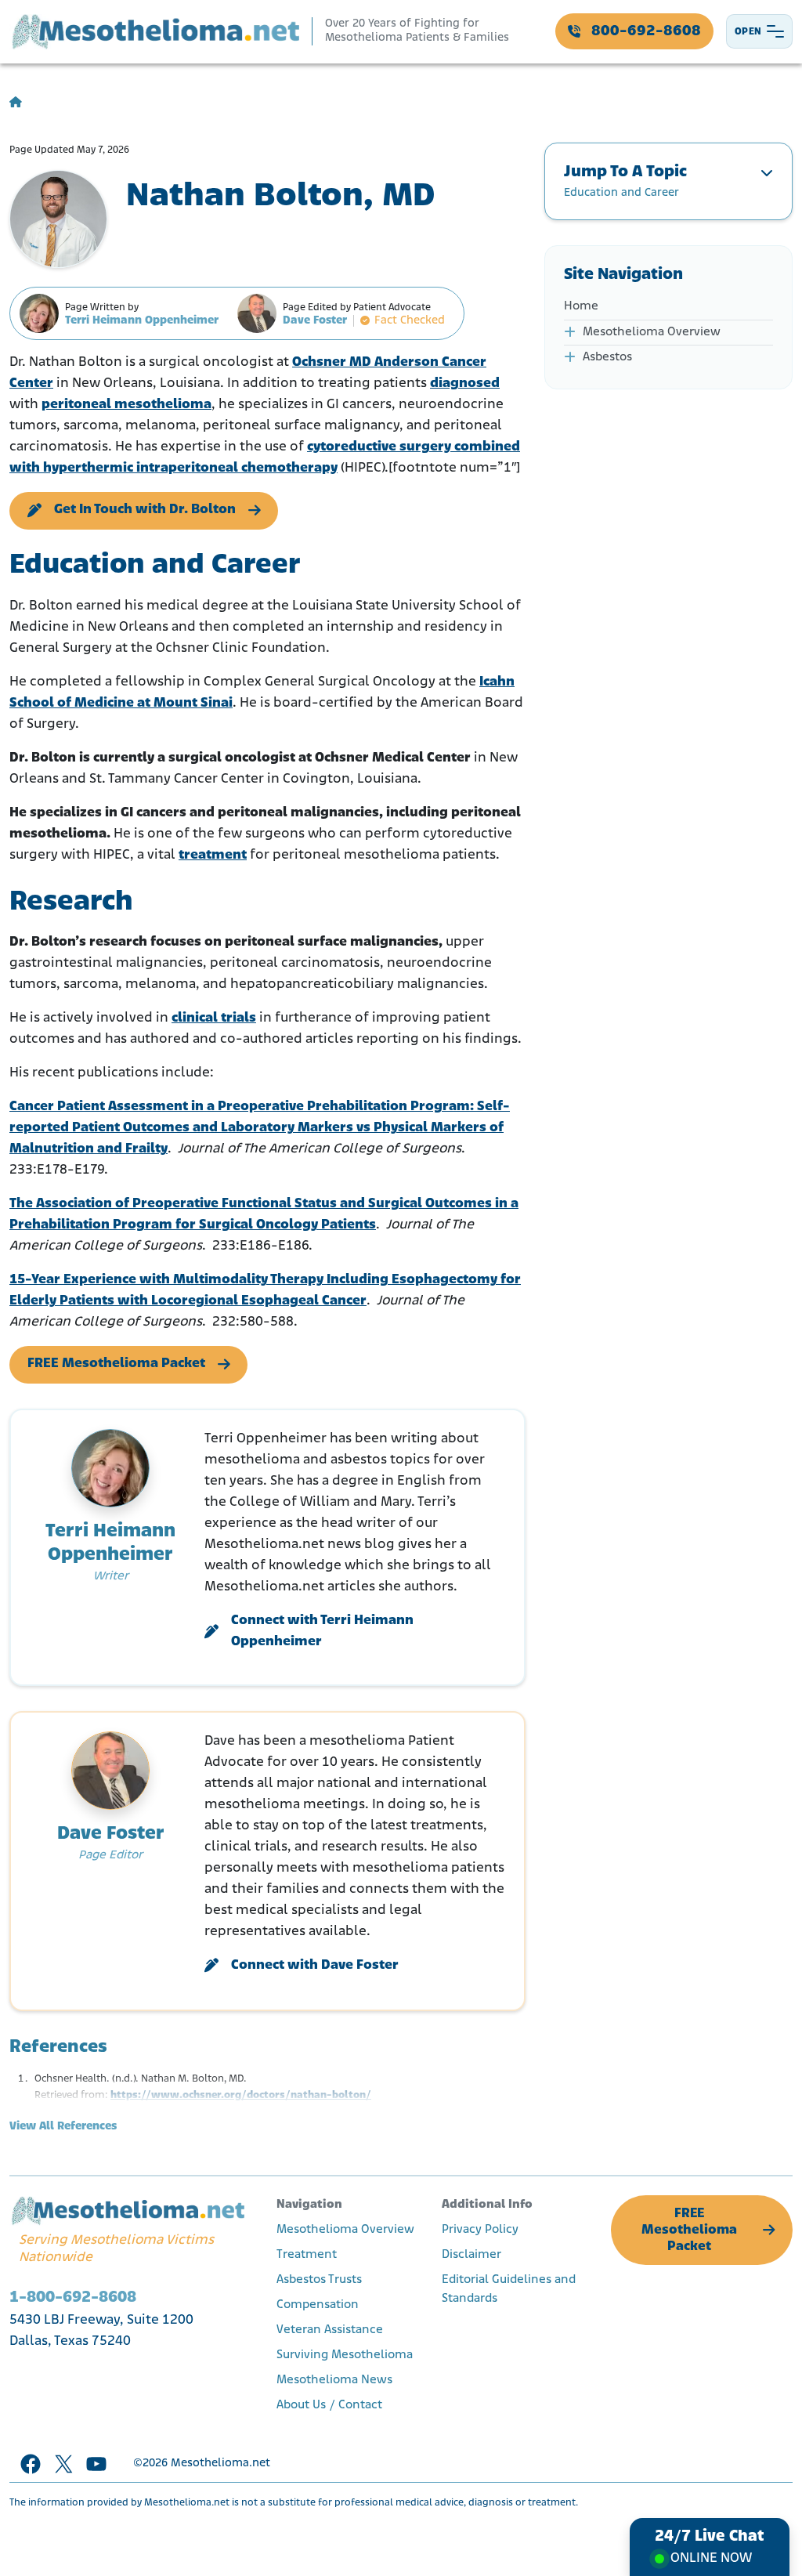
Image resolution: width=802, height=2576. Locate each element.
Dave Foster (315, 321)
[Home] (16, 103)
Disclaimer (471, 2255)
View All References (63, 2127)
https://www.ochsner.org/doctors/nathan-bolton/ (241, 2095)
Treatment (307, 2255)
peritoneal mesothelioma (126, 405)
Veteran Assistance (330, 2330)
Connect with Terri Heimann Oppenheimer (322, 1632)
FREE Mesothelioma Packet (116, 1364)
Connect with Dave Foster (315, 1966)
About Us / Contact (329, 2405)
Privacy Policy (480, 2230)
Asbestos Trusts (319, 2280)
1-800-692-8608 (73, 2297)
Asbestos (607, 357)
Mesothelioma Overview (652, 332)
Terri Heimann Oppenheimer (142, 321)
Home (581, 306)
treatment (213, 856)
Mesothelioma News (334, 2380)
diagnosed (465, 384)
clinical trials (214, 1018)
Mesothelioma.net (220, 2464)
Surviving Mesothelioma (345, 2355)
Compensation (318, 2305)
